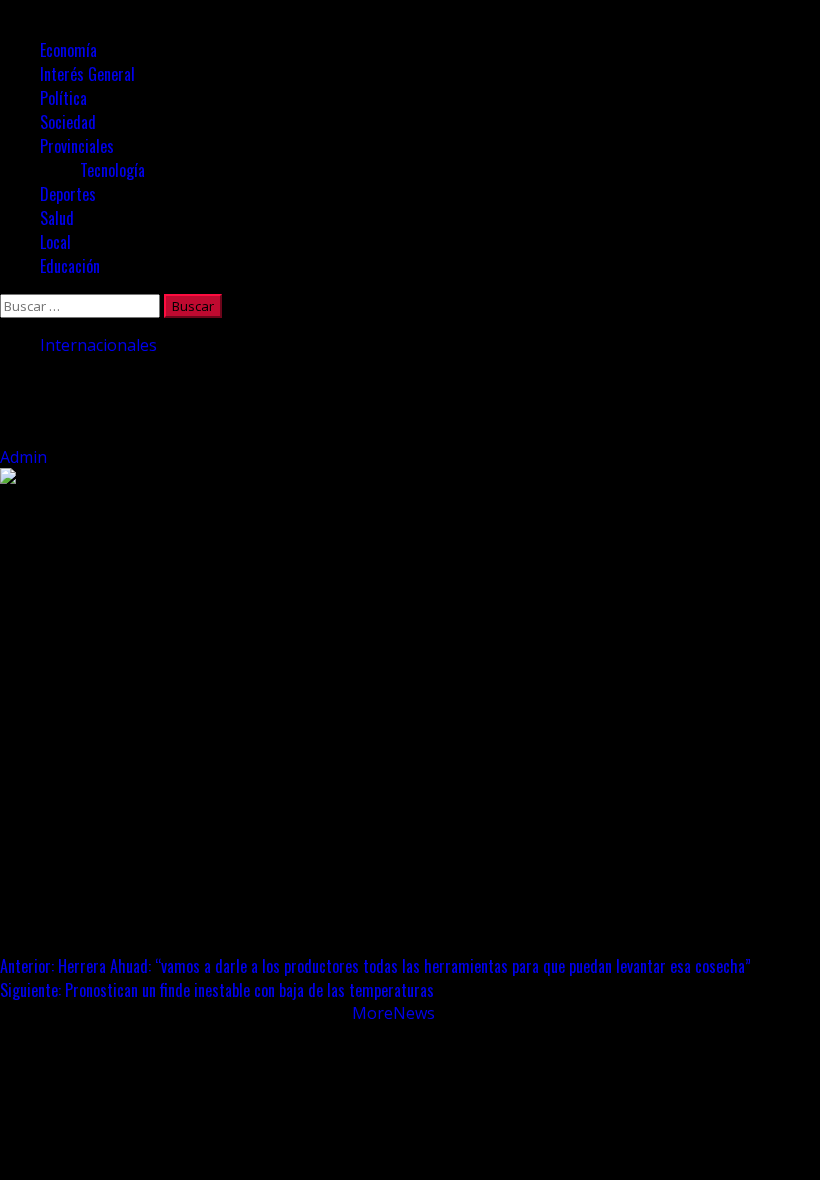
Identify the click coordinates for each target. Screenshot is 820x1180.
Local (55, 242)
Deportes (68, 194)
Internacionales (98, 345)
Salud (57, 218)
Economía (68, 50)
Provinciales (77, 146)
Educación (70, 266)
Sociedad (68, 122)
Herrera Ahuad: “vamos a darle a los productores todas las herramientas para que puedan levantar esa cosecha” (375, 966)
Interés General (87, 74)
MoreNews (393, 1013)
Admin (25, 457)
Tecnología (112, 170)
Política (63, 98)
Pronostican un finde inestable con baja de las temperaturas (217, 990)
